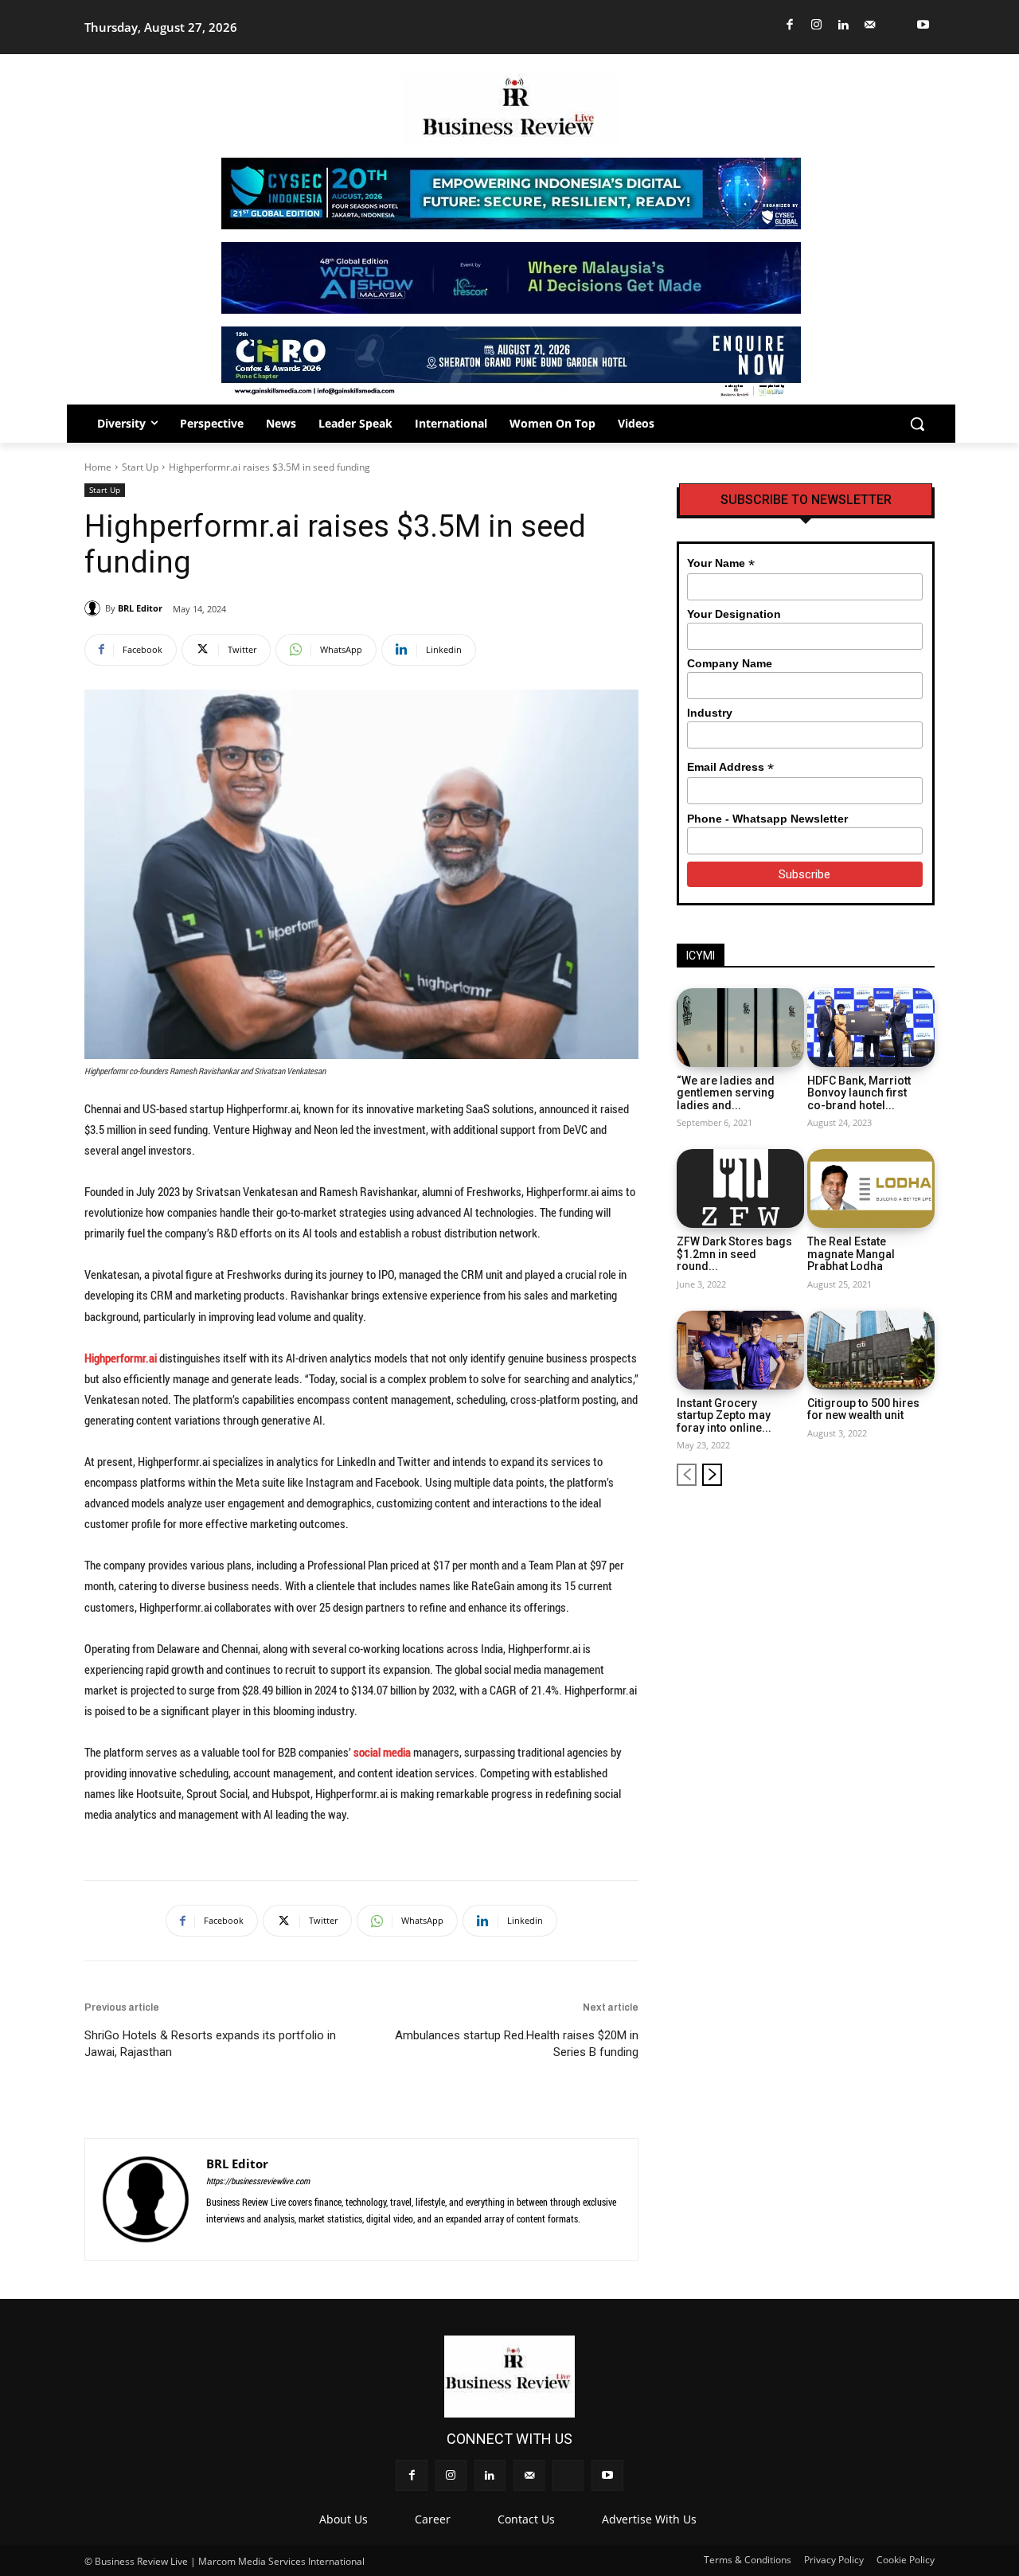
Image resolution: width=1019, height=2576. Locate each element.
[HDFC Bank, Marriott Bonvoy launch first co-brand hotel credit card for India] (871, 1028)
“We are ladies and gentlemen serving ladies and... (726, 1093)
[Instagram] (817, 25)
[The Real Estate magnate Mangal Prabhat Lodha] (871, 1188)
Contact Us (526, 2519)
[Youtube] (924, 25)
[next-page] (712, 1475)
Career (433, 2519)
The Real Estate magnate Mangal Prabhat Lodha (851, 1254)
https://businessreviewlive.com (258, 2181)
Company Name (730, 663)
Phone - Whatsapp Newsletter (767, 819)
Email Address (730, 767)
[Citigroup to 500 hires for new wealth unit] (871, 1350)
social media (382, 1752)
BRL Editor (140, 608)
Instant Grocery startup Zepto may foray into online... (724, 1415)
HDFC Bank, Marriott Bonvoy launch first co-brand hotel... (859, 1093)
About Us (344, 2519)
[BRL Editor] (95, 608)
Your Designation (734, 614)
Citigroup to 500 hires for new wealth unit (863, 1409)
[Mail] (871, 25)
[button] (917, 424)
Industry (710, 713)
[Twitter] (897, 25)
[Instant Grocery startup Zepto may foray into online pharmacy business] (740, 1350)
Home (98, 467)
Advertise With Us (649, 2519)
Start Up (140, 467)
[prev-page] (687, 1475)
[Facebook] (790, 25)
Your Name (721, 563)
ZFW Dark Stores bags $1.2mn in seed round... (734, 1254)
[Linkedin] (843, 25)
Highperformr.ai (121, 1358)
